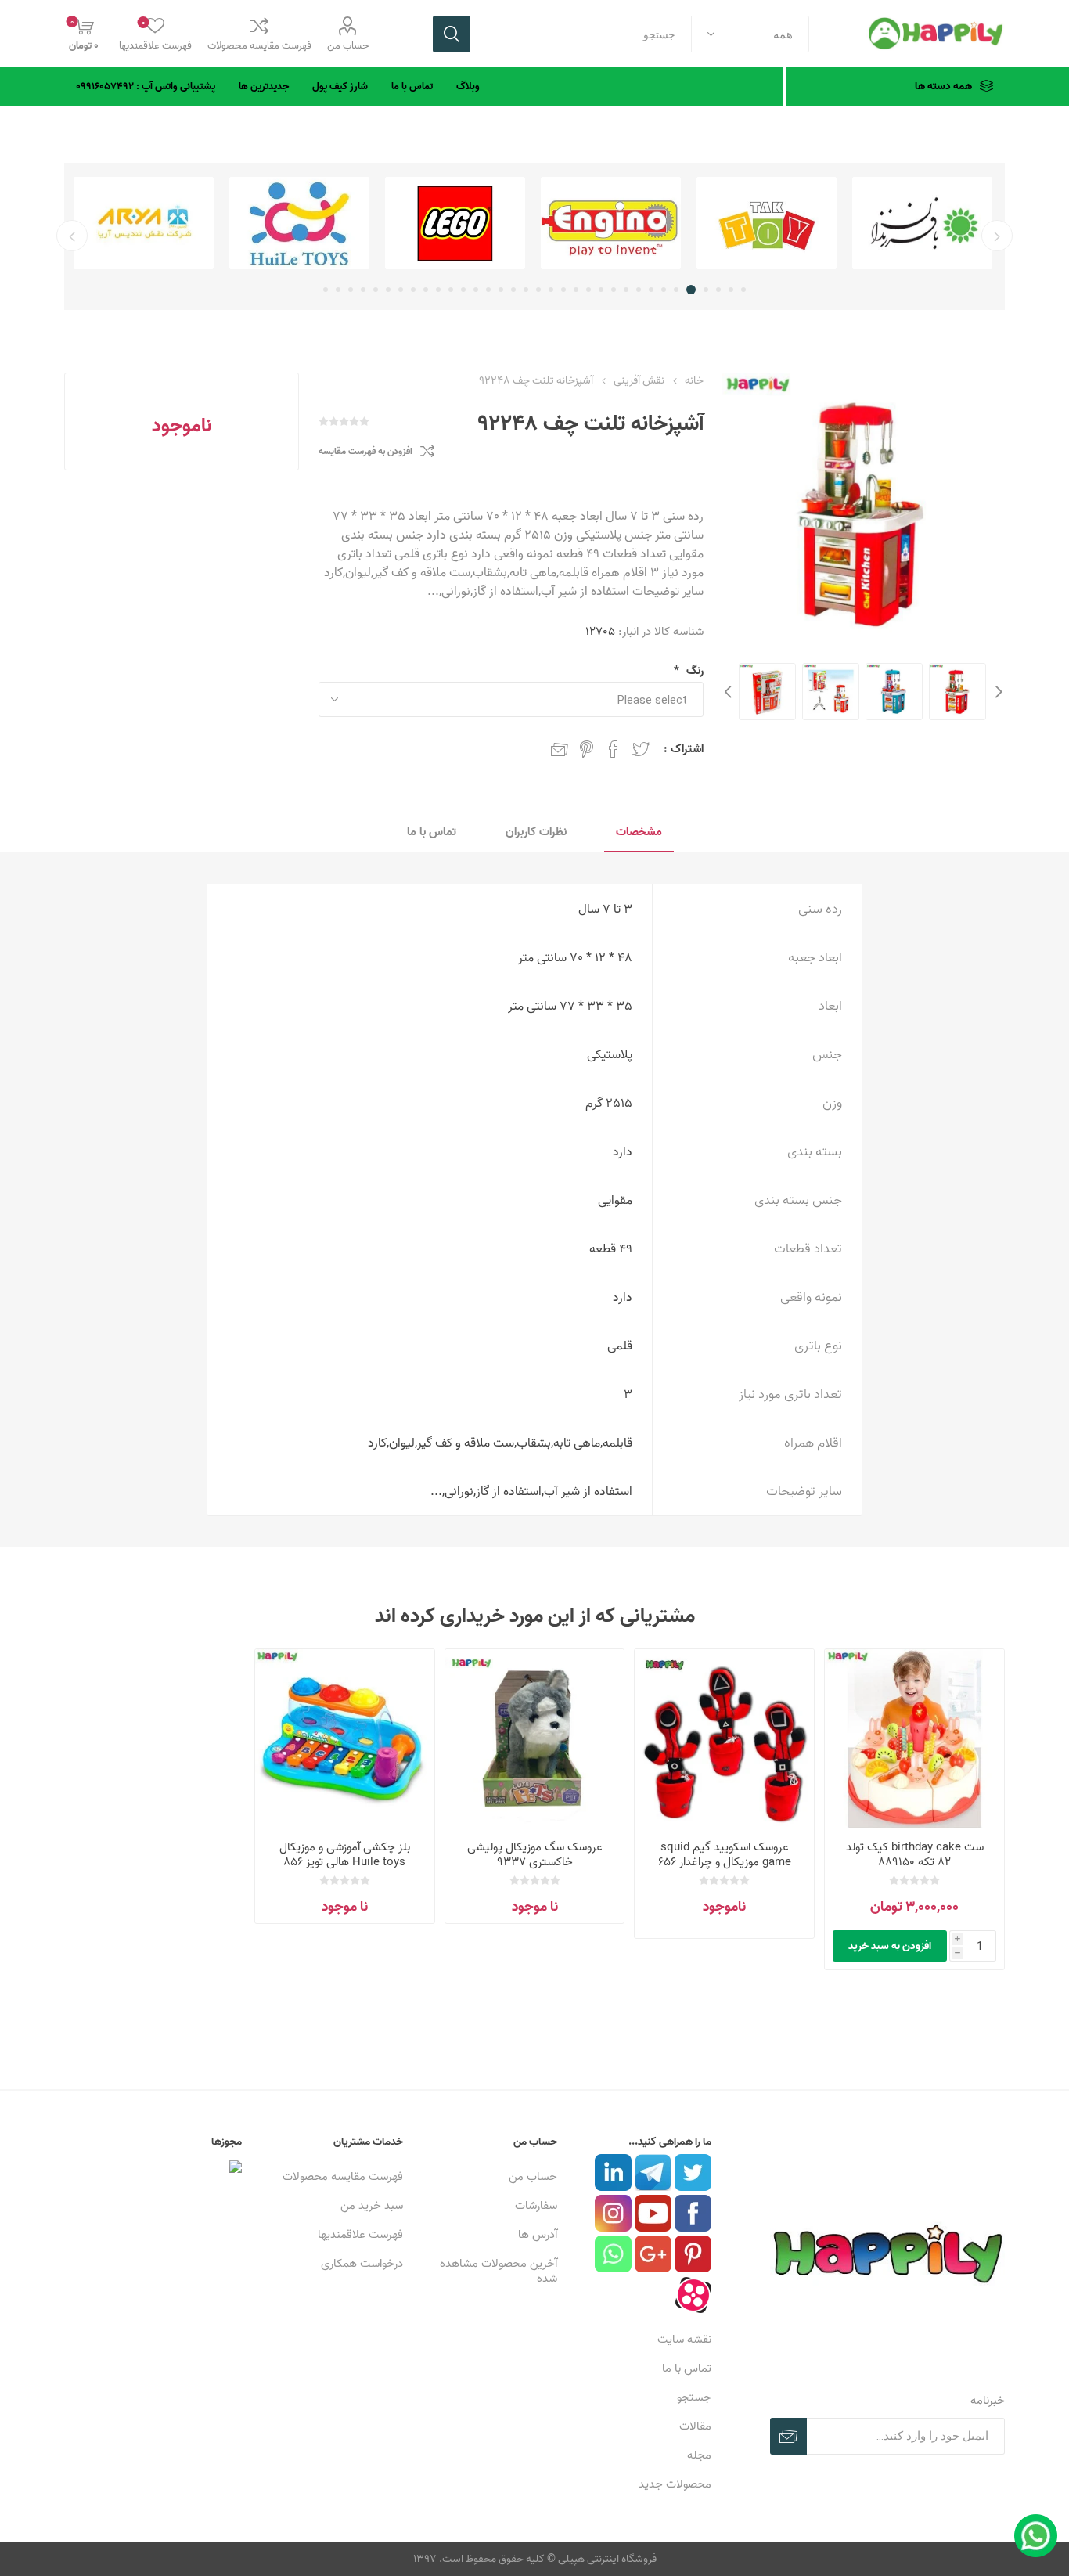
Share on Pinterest (587, 749)
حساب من (348, 45)
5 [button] (693, 290)
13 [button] (588, 290)
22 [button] (476, 290)
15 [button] (563, 290)
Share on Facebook (614, 749)
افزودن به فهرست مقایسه (365, 451)
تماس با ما (687, 2368)
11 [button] (614, 290)
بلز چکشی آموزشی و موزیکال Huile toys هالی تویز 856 (345, 1854)
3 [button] (718, 290)
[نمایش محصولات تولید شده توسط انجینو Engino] (767, 223)
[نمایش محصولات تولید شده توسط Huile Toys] (455, 223)
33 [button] (338, 290)
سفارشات (536, 2205)
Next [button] (730, 692)
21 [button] (488, 290)
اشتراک (788, 2436)
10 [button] (626, 290)
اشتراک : (684, 749)
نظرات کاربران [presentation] (536, 832)
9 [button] (639, 290)
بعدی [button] (72, 236)
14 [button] (576, 290)
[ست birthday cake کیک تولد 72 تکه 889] (914, 1739)
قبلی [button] (997, 236)
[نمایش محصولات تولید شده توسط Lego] (611, 223)
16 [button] (551, 290)
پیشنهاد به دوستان (560, 749)
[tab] (639, 832)
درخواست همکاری (362, 2263)
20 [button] (501, 290)
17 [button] (538, 290)
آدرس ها (538, 2234)
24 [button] (451, 290)
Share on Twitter (641, 749)
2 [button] (731, 290)
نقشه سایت (684, 2339)
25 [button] (438, 290)
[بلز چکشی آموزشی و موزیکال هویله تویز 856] (345, 1739)
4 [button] (706, 290)
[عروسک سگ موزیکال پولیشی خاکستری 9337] (535, 1739)
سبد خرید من (372, 2205)
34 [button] (326, 290)
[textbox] (581, 34)
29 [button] (388, 290)
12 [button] (601, 290)
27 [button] (413, 290)
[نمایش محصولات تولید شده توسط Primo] (144, 223)
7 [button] (664, 290)
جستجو (451, 34)
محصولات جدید (675, 2484)
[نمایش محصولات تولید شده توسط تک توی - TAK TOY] (922, 223)
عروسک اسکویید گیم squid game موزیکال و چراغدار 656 (725, 1854)
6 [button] (678, 290)
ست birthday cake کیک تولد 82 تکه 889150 (915, 1854)
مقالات (695, 2426)
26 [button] (426, 290)
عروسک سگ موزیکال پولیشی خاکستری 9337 (535, 1854)
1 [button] (743, 290)
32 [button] (351, 290)
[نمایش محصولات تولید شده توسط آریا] (299, 223)
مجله (699, 2455)
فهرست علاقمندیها (360, 2234)
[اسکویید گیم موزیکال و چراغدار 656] (724, 1739)
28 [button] (401, 290)
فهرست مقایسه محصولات (259, 45)
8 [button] (651, 290)
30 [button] (376, 290)
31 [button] (363, 290)
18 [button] (526, 290)
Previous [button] (997, 692)
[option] (922, 223)
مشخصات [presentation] (639, 832)
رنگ (693, 670)
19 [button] (513, 290)
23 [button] (463, 290)
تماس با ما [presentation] (432, 832)
